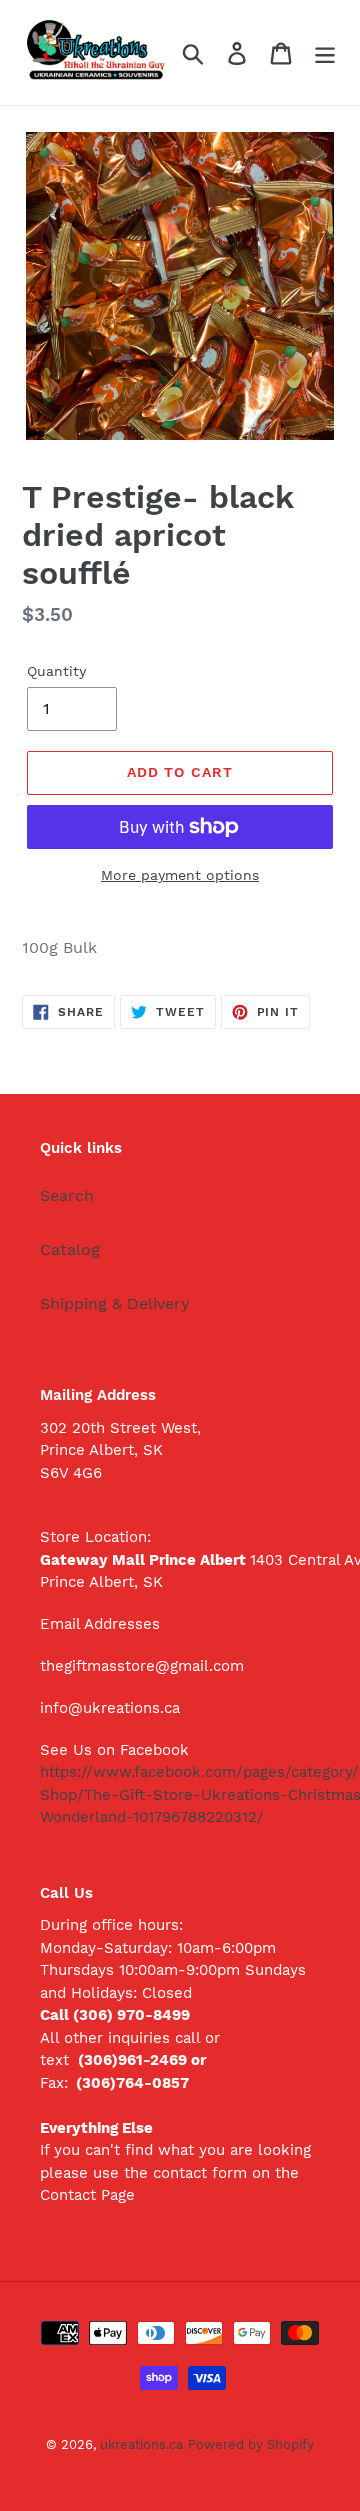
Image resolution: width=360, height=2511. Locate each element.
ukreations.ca (141, 2444)
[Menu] (325, 52)
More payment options (180, 875)
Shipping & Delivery (115, 1303)
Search (67, 1195)
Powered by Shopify (251, 2444)
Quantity (56, 671)
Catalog (70, 1249)
